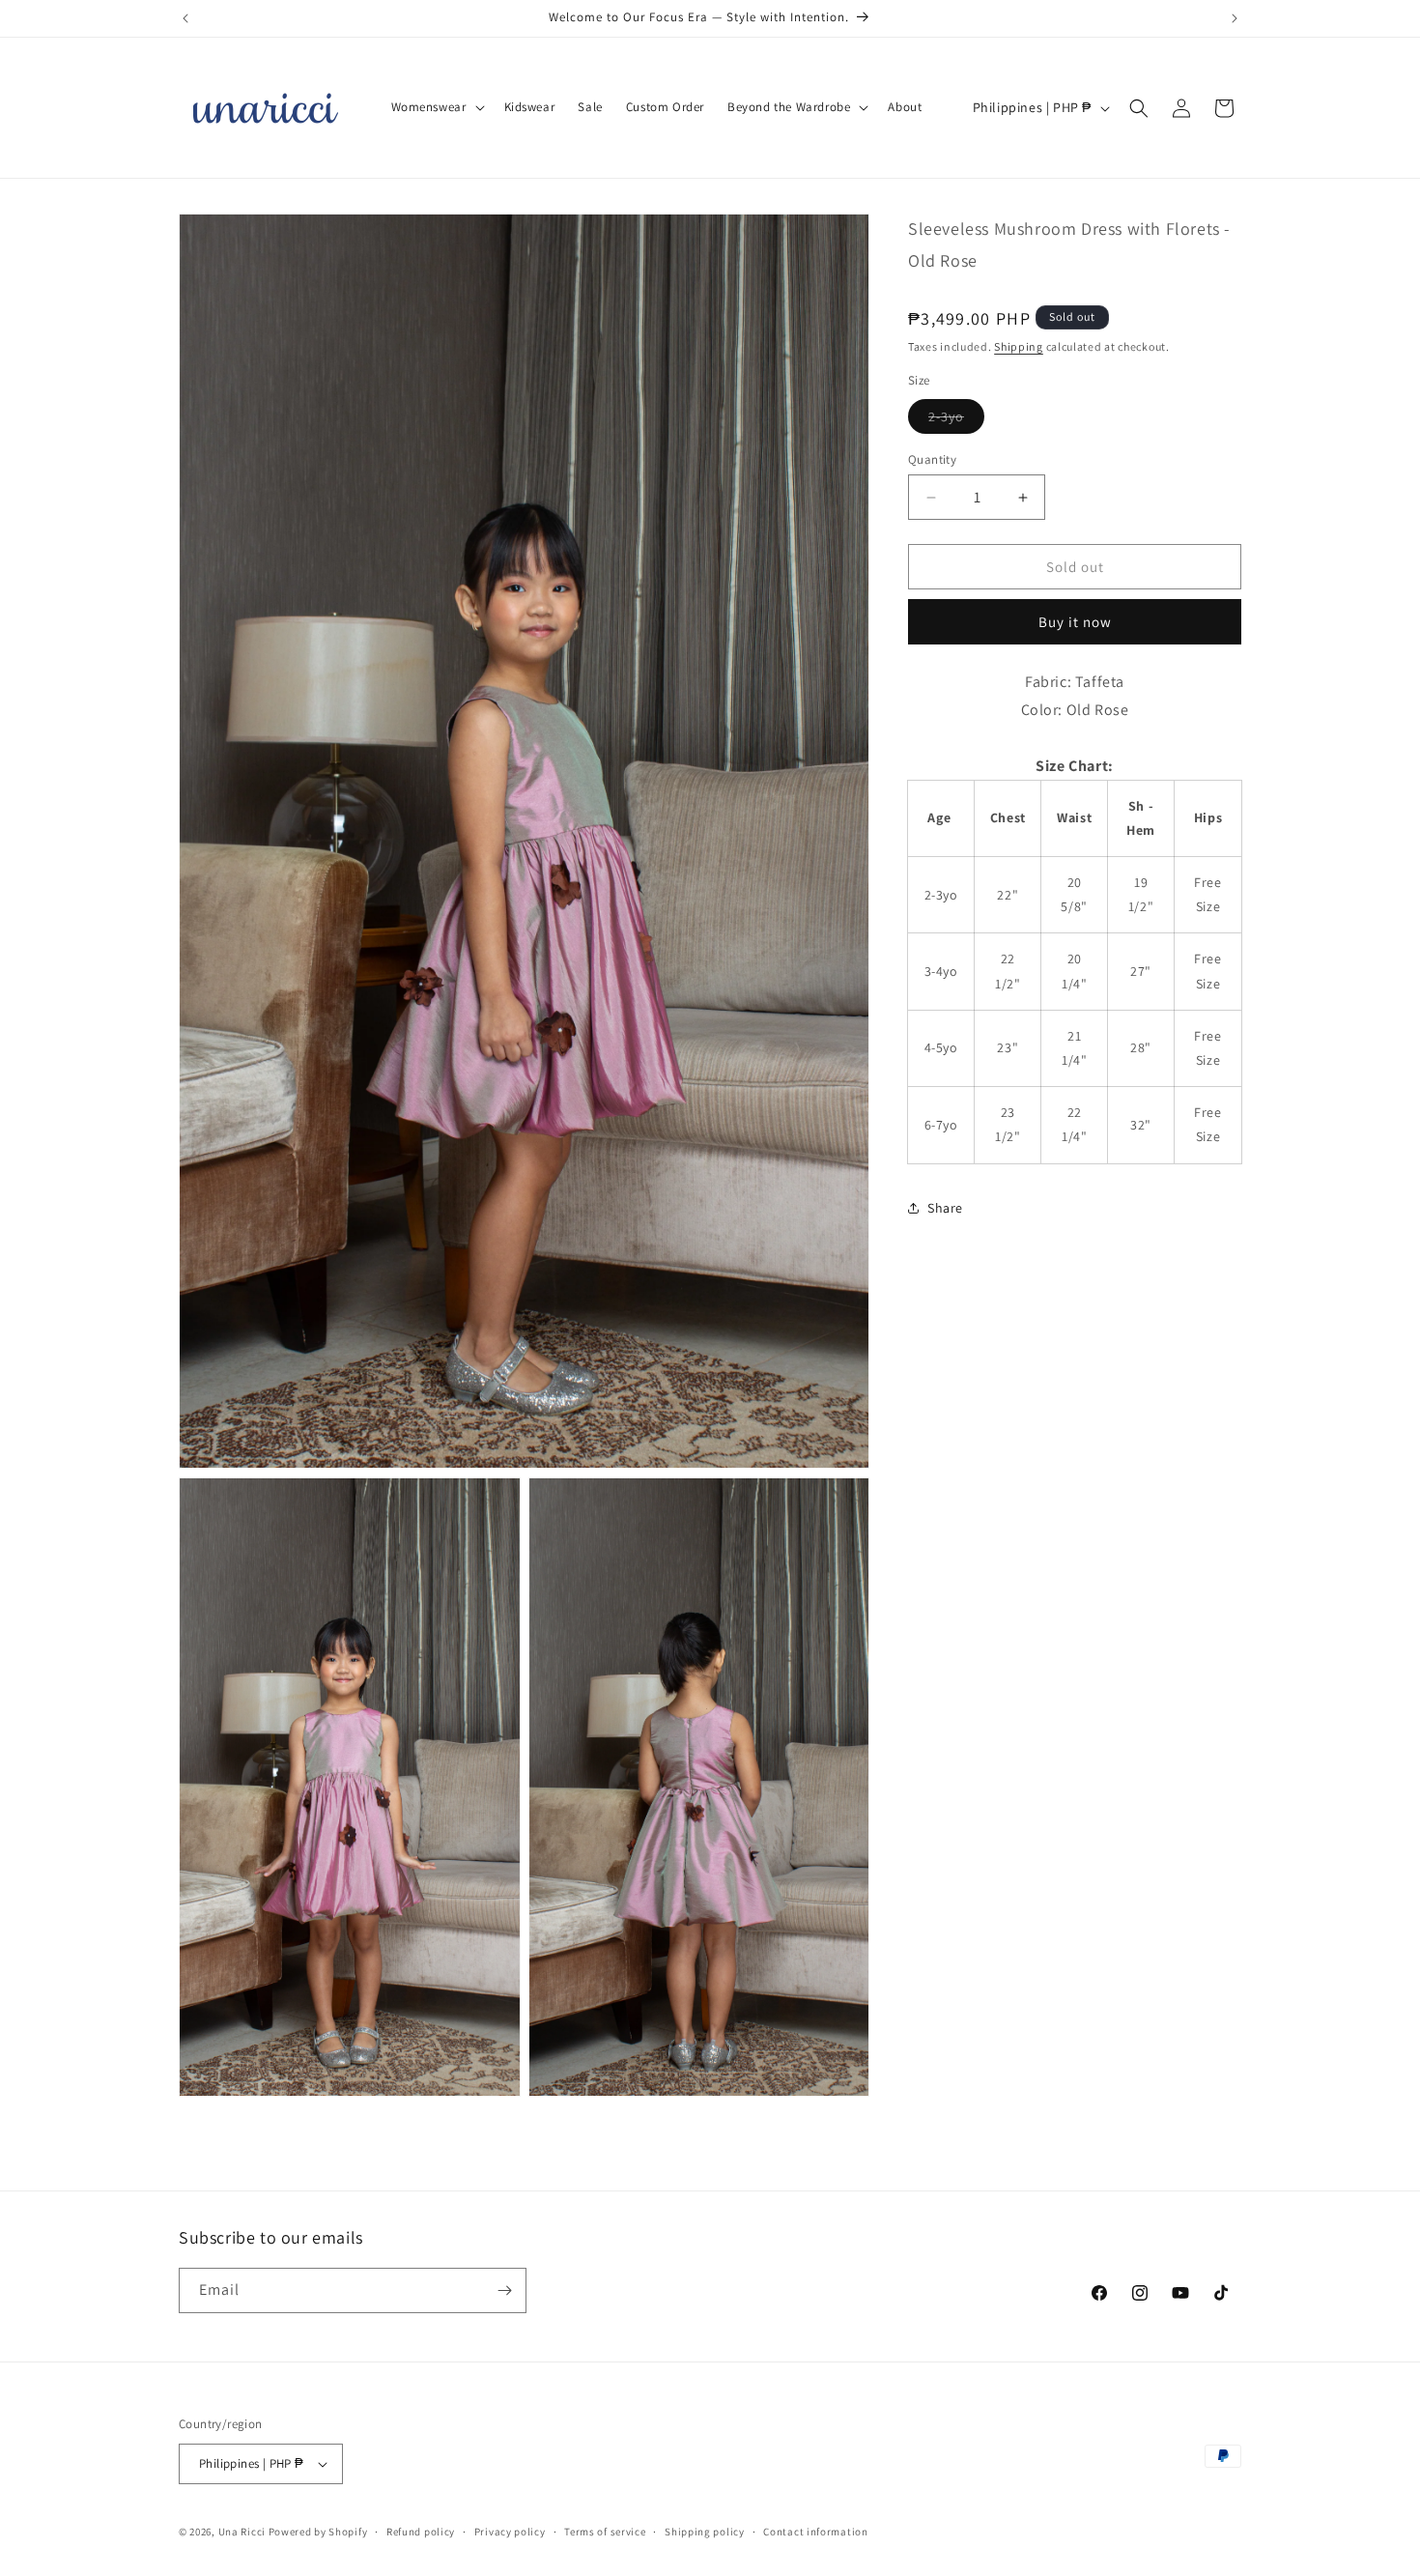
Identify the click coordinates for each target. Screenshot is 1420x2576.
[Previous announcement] (185, 18)
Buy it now (1075, 622)
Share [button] (945, 1208)
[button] (436, 108)
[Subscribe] (504, 2290)
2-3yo (956, 420)
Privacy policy (510, 2531)
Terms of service (605, 2531)
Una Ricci (242, 2532)
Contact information (815, 2531)
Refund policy (421, 2531)
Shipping (1019, 346)
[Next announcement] (1235, 18)
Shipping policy (705, 2531)
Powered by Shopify (318, 2532)
